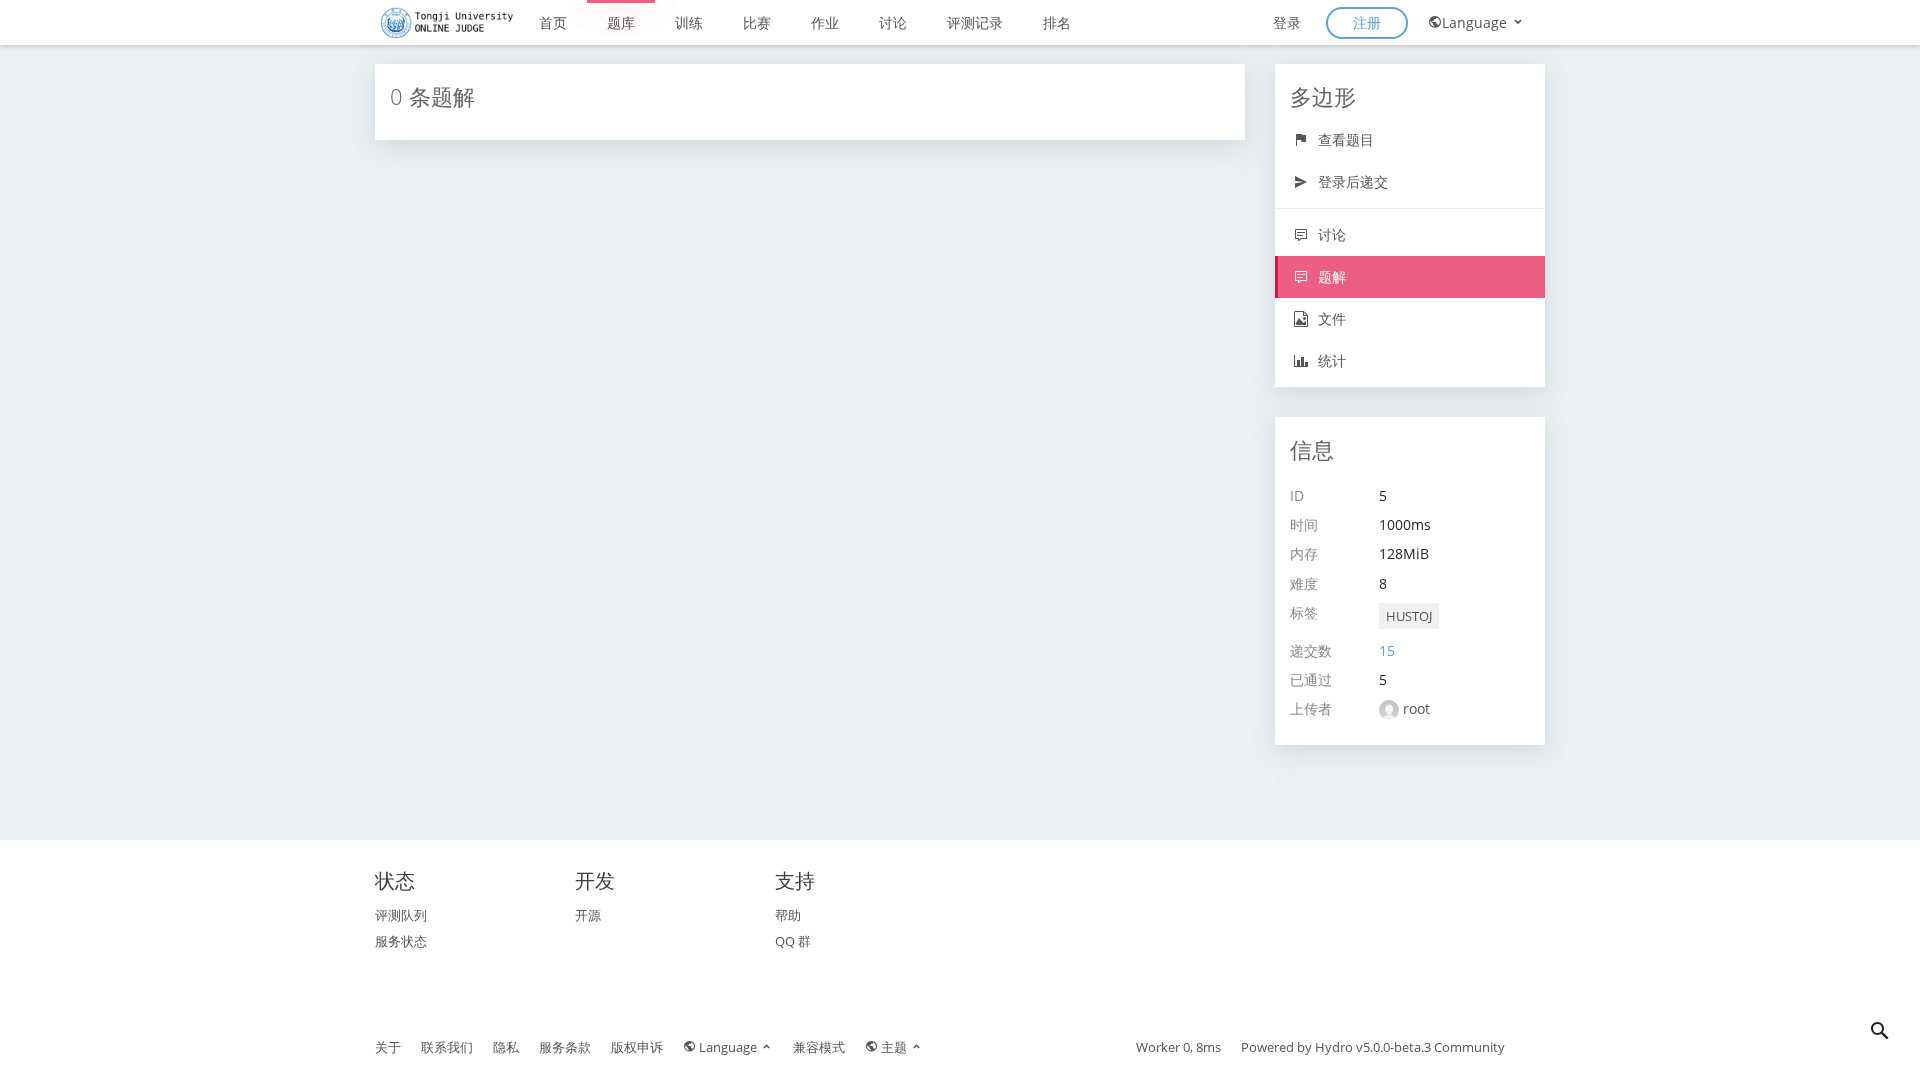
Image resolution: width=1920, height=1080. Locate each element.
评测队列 (401, 915)
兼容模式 (819, 1047)
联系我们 (447, 1047)
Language (1476, 22)
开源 (588, 915)
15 (1387, 650)
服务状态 (401, 941)
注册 (1367, 22)
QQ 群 (793, 941)
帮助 (788, 915)
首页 (553, 22)
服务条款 (565, 1047)
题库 (621, 22)
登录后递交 (1351, 181)
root (1416, 708)
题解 (1330, 276)
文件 (1330, 318)
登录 (1287, 22)
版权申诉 (637, 1047)
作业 (825, 22)
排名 (1057, 22)
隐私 (506, 1047)
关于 (388, 1047)
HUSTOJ (1409, 616)
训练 (689, 22)
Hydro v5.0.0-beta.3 (1373, 1047)
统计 (1330, 360)
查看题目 (1344, 139)
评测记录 (975, 22)
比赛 (757, 22)
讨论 (893, 22)
